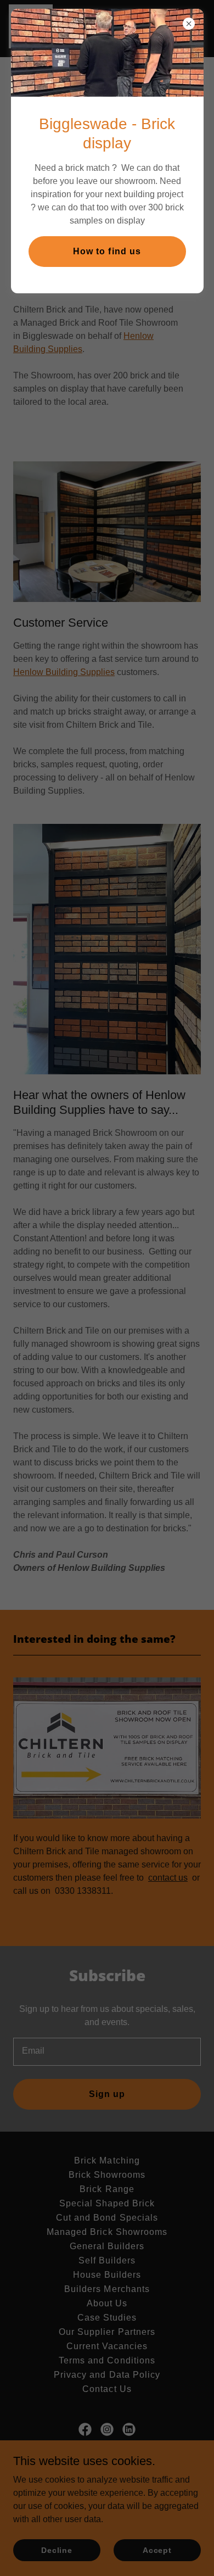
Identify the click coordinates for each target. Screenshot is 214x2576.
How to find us (107, 251)
